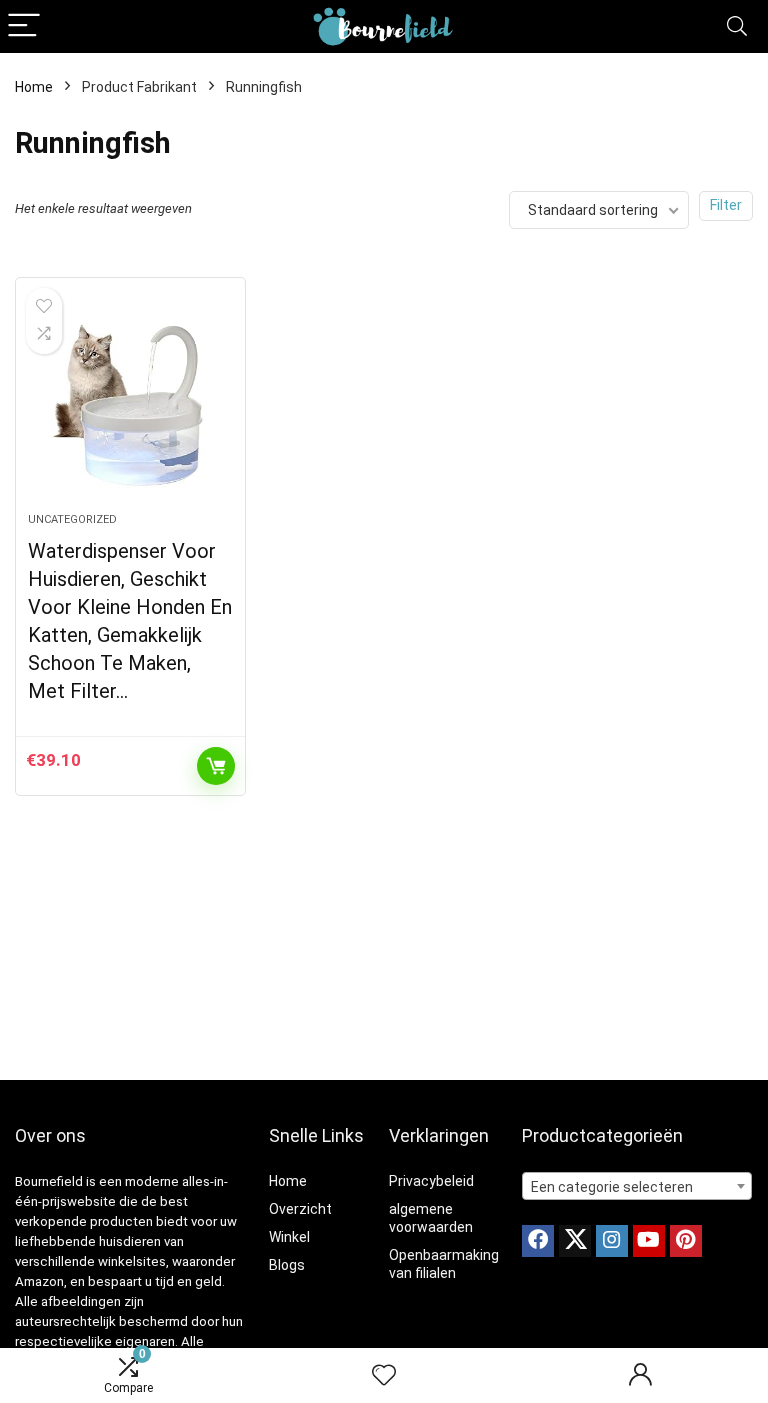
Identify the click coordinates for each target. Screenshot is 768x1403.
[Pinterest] (686, 1241)
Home (34, 87)
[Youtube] (649, 1241)
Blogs (287, 1265)
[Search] (737, 26)
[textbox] (637, 1187)
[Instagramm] (612, 1241)
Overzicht (300, 1209)
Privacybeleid (431, 1181)
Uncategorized (72, 519)
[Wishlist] (384, 1376)
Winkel (289, 1237)
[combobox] (637, 1186)
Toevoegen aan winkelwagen (216, 766)
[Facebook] (538, 1241)
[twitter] (575, 1241)
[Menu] (24, 26)
